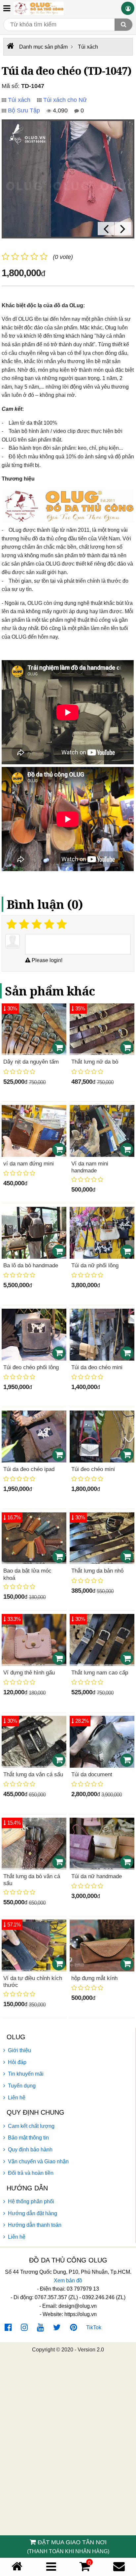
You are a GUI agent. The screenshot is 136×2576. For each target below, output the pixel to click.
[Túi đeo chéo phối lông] (34, 1335)
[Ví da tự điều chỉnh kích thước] (34, 1945)
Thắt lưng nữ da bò (95, 1062)
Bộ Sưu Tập (24, 110)
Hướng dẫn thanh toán (35, 2225)
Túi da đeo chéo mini (97, 1367)
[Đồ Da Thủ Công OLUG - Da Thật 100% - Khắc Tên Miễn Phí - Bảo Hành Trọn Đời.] (39, 8)
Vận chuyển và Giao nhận (38, 2161)
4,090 (59, 110)
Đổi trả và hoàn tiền (31, 2173)
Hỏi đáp (17, 2062)
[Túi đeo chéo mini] (102, 1436)
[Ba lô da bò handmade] (34, 1233)
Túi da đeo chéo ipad (29, 1469)
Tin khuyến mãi (26, 2074)
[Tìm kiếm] (123, 25)
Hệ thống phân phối (31, 2201)
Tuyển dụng (22, 2086)
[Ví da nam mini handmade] (102, 1131)
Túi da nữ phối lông (95, 1266)
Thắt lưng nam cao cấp (100, 1673)
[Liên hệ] (119, 2567)
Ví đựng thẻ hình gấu (29, 1673)
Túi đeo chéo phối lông (31, 1367)
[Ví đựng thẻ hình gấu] (34, 1640)
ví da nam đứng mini (29, 1164)
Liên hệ (17, 2098)
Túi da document (92, 1774)
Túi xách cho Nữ (65, 100)
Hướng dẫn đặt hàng (33, 2213)
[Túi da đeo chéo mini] (102, 1335)
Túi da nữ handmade (97, 1876)
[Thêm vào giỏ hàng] (59, 1047)
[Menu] (51, 2567)
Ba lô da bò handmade (31, 1266)
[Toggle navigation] (7, 8)
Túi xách (19, 100)
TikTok (94, 2327)
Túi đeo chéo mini (93, 1469)
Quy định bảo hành (30, 2150)
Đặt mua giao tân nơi (68, 2547)
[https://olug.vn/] (10, 46)
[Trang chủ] (17, 2567)
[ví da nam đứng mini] (34, 1131)
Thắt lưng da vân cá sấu (33, 1774)
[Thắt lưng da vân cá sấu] (34, 1742)
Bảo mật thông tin (28, 2138)
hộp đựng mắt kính (94, 1978)
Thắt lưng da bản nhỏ (97, 1571)
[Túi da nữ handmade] (102, 1844)
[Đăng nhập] (128, 8)
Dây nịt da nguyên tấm (31, 1062)
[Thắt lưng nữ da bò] (102, 1029)
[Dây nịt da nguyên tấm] (34, 1029)
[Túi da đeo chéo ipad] (34, 1436)
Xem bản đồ (68, 2280)
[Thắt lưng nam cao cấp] (102, 1640)
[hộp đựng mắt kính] (102, 1945)
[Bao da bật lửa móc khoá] (34, 1538)
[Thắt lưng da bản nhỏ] (102, 1538)
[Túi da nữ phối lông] (102, 1233)
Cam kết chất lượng (31, 2126)
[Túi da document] (102, 1742)
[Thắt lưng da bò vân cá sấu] (34, 1844)
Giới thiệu (19, 2050)
